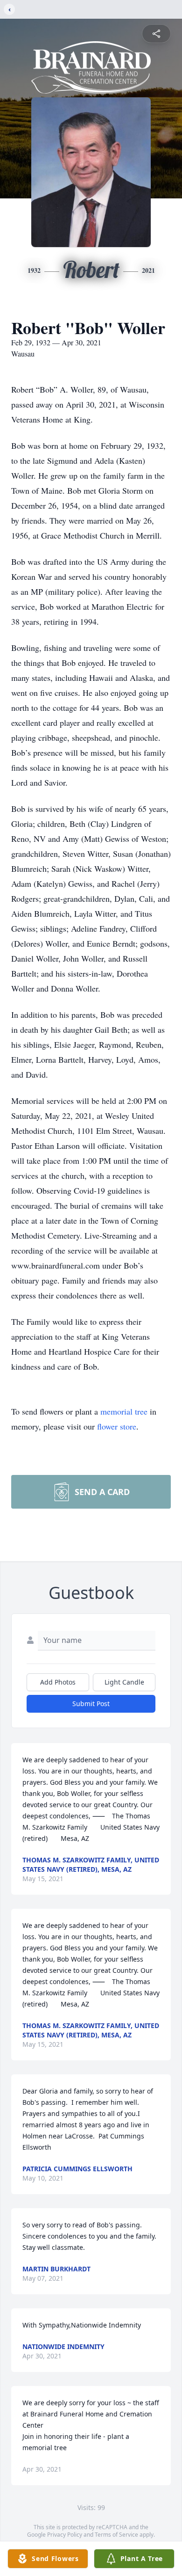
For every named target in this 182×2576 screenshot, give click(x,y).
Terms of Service (116, 2535)
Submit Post (91, 1704)
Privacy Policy (65, 2535)
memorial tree (124, 1411)
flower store (117, 1426)
